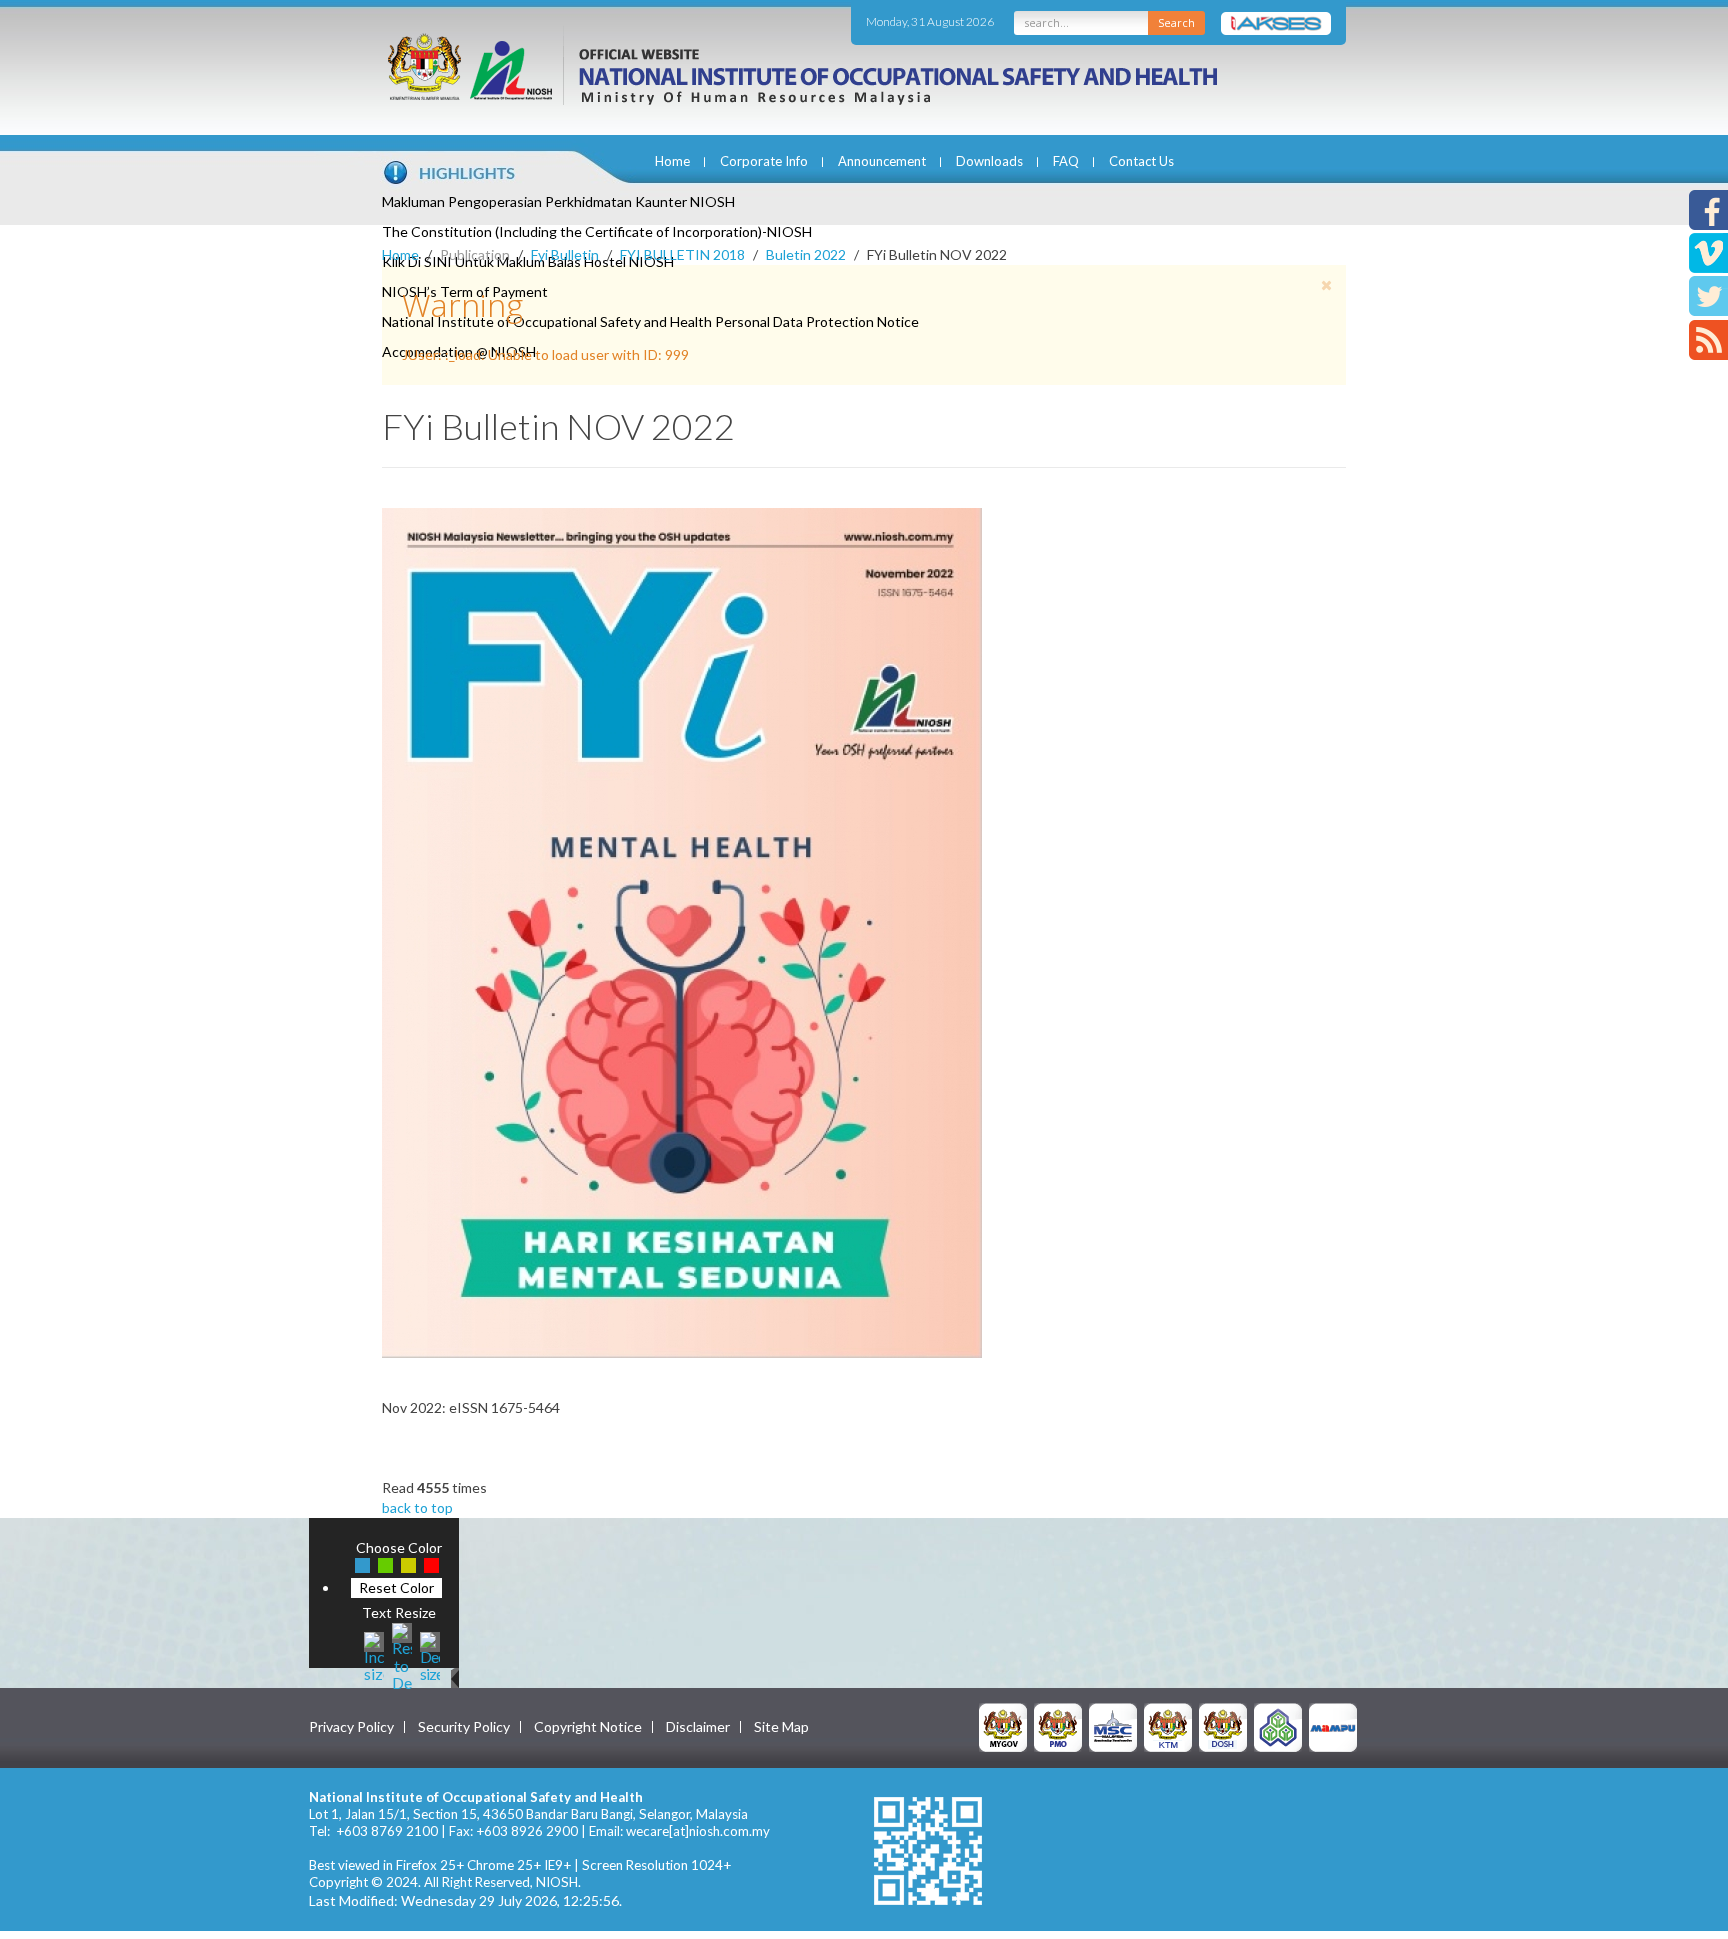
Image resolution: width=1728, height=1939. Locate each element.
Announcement (882, 161)
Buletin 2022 (806, 254)
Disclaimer (698, 1727)
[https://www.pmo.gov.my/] (1058, 1726)
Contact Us (1141, 161)
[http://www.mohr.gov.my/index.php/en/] (1168, 1726)
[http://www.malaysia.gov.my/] (1003, 1726)
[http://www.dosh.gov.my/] (1223, 1726)
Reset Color (396, 1587)
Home (672, 161)
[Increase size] (374, 1654)
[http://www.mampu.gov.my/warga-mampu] (1333, 1726)
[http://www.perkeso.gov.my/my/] (1278, 1726)
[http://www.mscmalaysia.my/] (1113, 1726)
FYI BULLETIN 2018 (682, 254)
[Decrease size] (430, 1654)
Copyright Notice (588, 1727)
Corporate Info (764, 161)
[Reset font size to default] (402, 1654)
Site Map (781, 1727)
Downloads (989, 161)
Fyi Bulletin (565, 254)
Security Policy (464, 1727)
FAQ (1066, 161)
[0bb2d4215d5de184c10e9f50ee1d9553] (682, 931)
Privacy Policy (351, 1727)
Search (1176, 22)
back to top (417, 1507)
